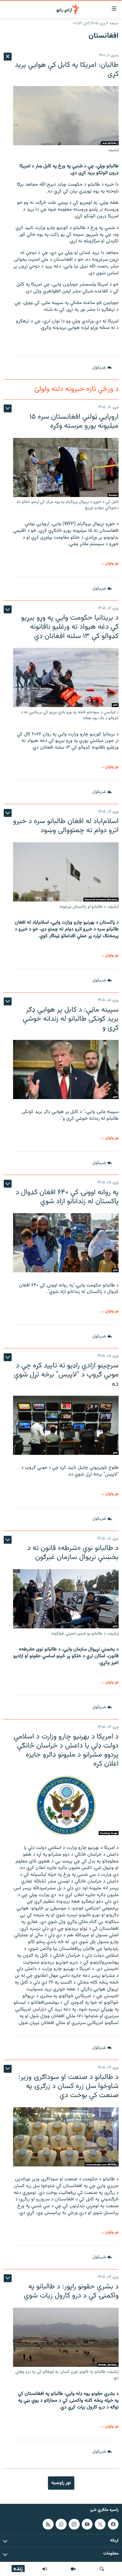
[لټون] (102, 2569)
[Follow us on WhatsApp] (61, 2524)
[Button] (102, 368)
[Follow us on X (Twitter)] (100, 2524)
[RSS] (48, 2524)
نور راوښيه (61, 2483)
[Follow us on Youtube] (87, 2524)
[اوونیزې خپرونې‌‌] (45, 2569)
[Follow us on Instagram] (74, 2524)
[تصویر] (73, 2569)
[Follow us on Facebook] (113, 2524)
